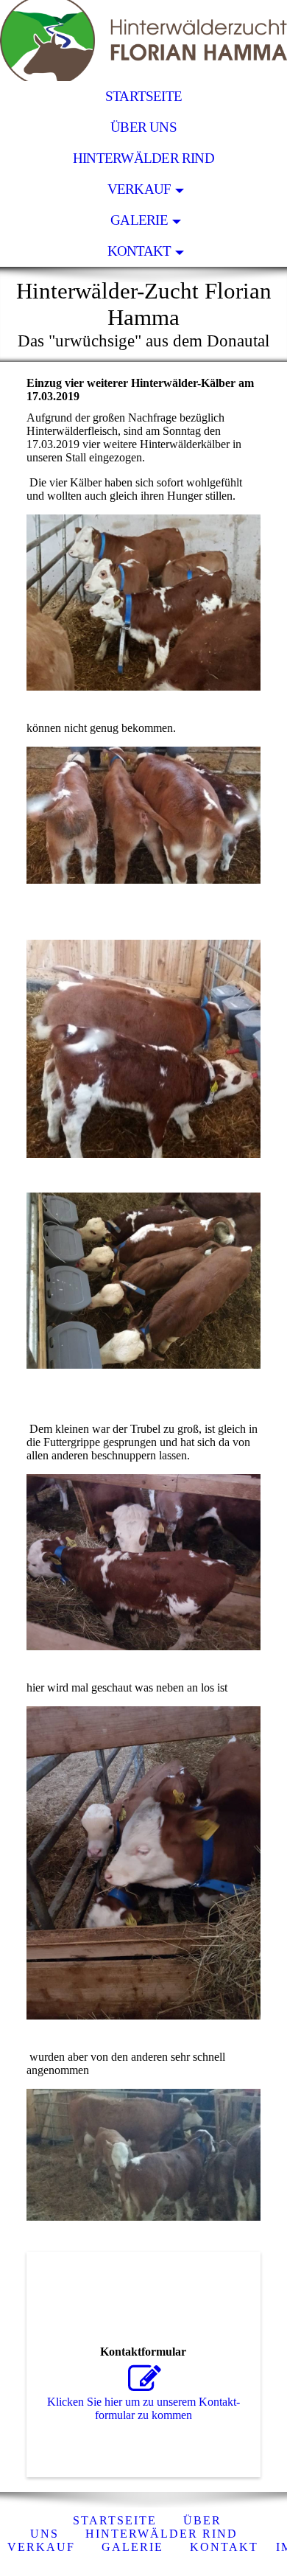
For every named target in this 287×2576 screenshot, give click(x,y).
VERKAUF (41, 2547)
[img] (143, 41)
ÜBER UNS (143, 127)
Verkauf (139, 189)
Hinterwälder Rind (143, 158)
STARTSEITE (143, 96)
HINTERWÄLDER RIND (162, 2534)
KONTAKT (139, 251)
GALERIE (139, 220)
